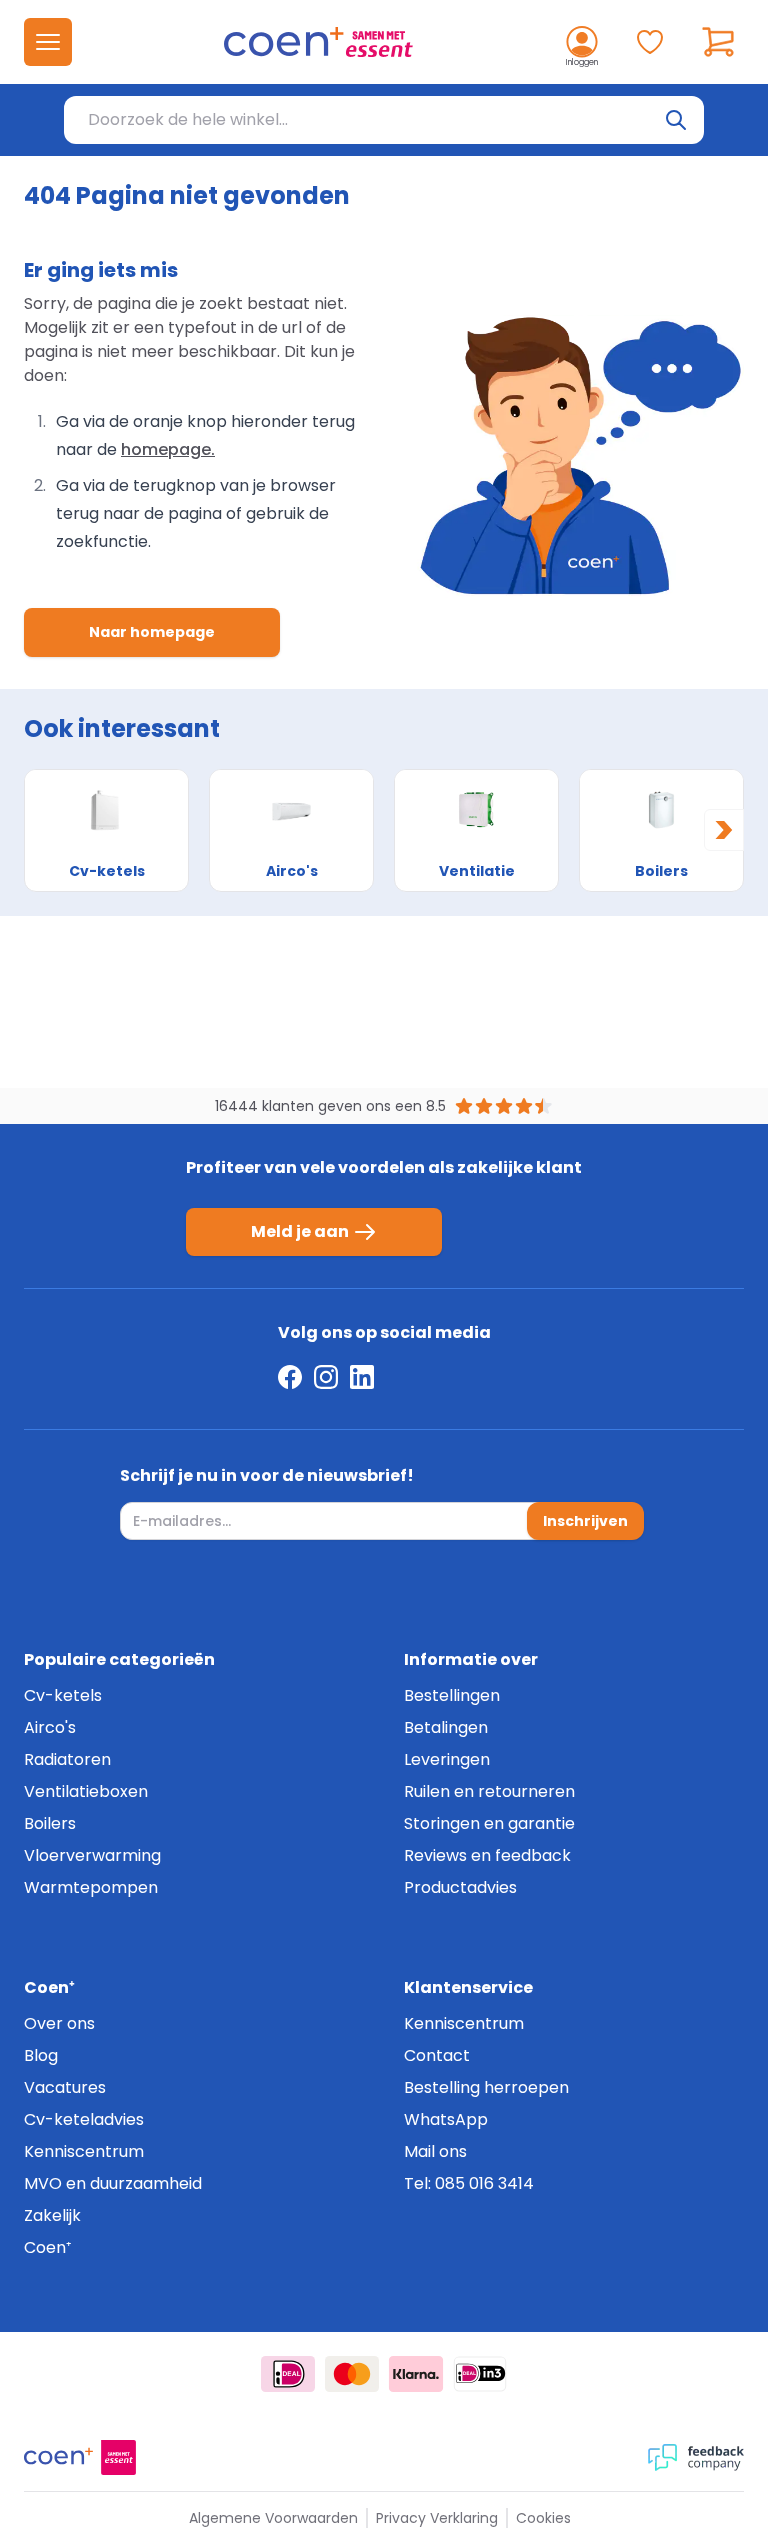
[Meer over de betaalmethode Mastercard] (352, 2374)
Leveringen (447, 1759)
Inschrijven (585, 1521)
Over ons (59, 2023)
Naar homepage (152, 632)
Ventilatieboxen (86, 1791)
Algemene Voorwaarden (273, 2518)
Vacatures (65, 2087)
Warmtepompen (91, 1887)
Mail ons (435, 2151)
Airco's (50, 1727)
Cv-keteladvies (84, 2119)
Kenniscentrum (84, 2151)
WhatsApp (446, 2119)
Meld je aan (300, 1231)
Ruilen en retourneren (489, 1791)
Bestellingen (452, 1695)
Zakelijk (52, 2215)
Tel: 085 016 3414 (469, 2183)
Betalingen (446, 1727)
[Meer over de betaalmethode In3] (480, 2374)
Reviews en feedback (487, 1855)
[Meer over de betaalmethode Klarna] (416, 2374)
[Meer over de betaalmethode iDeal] (288, 2374)
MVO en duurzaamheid (113, 2183)
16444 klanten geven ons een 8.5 (330, 1106)
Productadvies (460, 1887)
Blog (41, 2055)
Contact (437, 2055)
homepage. (168, 449)
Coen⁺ (47, 2247)
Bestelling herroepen (486, 2087)
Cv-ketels (63, 1695)
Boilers (50, 1823)
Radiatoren (67, 1759)
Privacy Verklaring (437, 2518)
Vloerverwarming (92, 1855)
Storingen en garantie (489, 1823)
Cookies (543, 2518)
